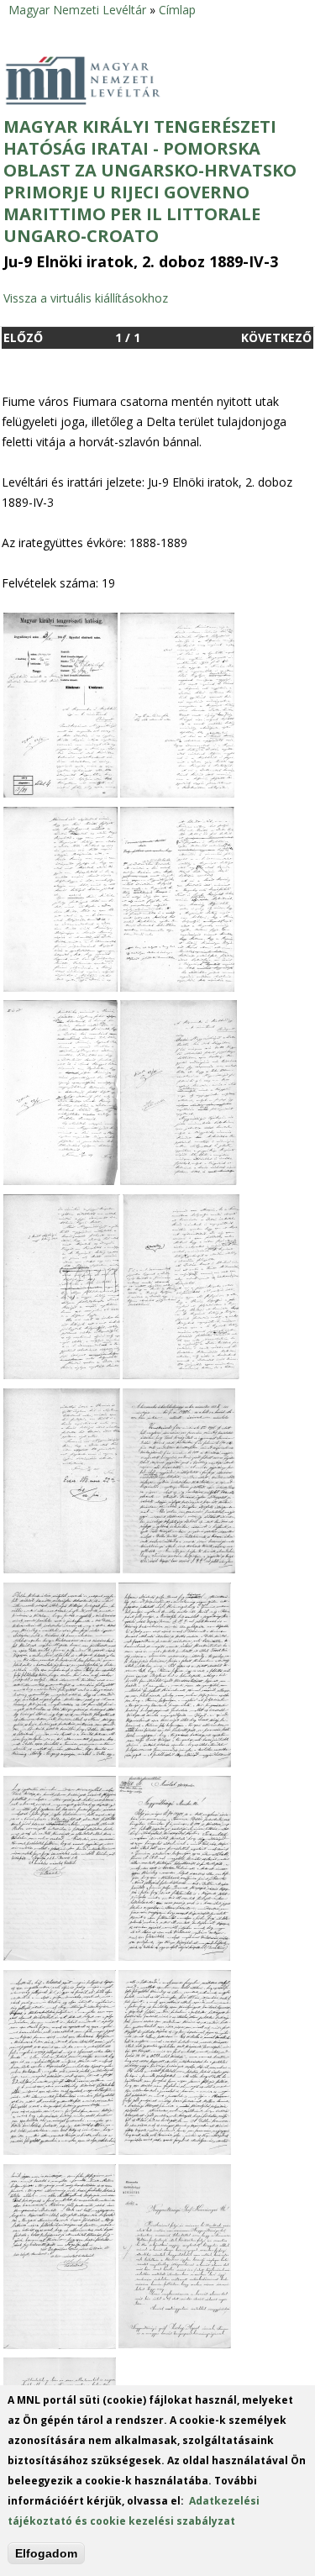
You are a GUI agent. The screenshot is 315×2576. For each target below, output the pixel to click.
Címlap (177, 10)
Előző (23, 337)
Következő (276, 337)
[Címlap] (102, 81)
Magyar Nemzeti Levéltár (77, 10)
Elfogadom (46, 2553)
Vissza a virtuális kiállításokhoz (86, 298)
